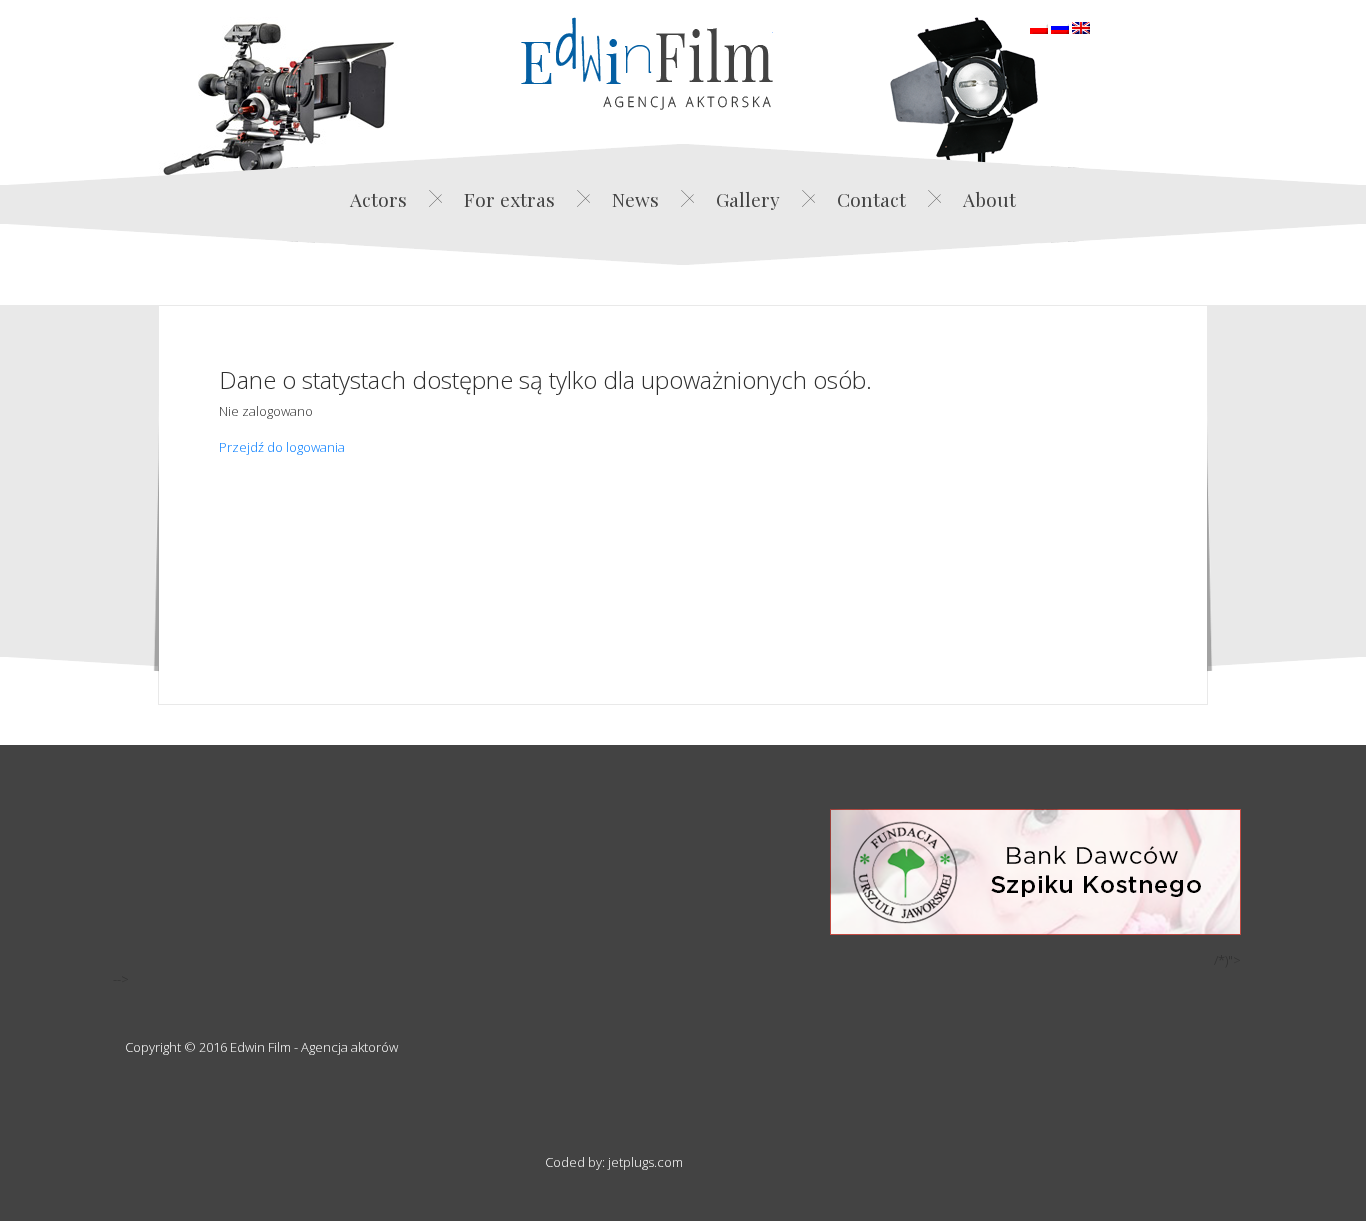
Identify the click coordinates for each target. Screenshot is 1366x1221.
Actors (378, 199)
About (989, 199)
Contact (871, 199)
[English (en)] (1081, 26)
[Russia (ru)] (1060, 26)
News (635, 199)
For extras (509, 199)
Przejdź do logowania (282, 447)
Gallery (748, 199)
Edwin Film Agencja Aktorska (647, 63)
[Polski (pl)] (1039, 26)
